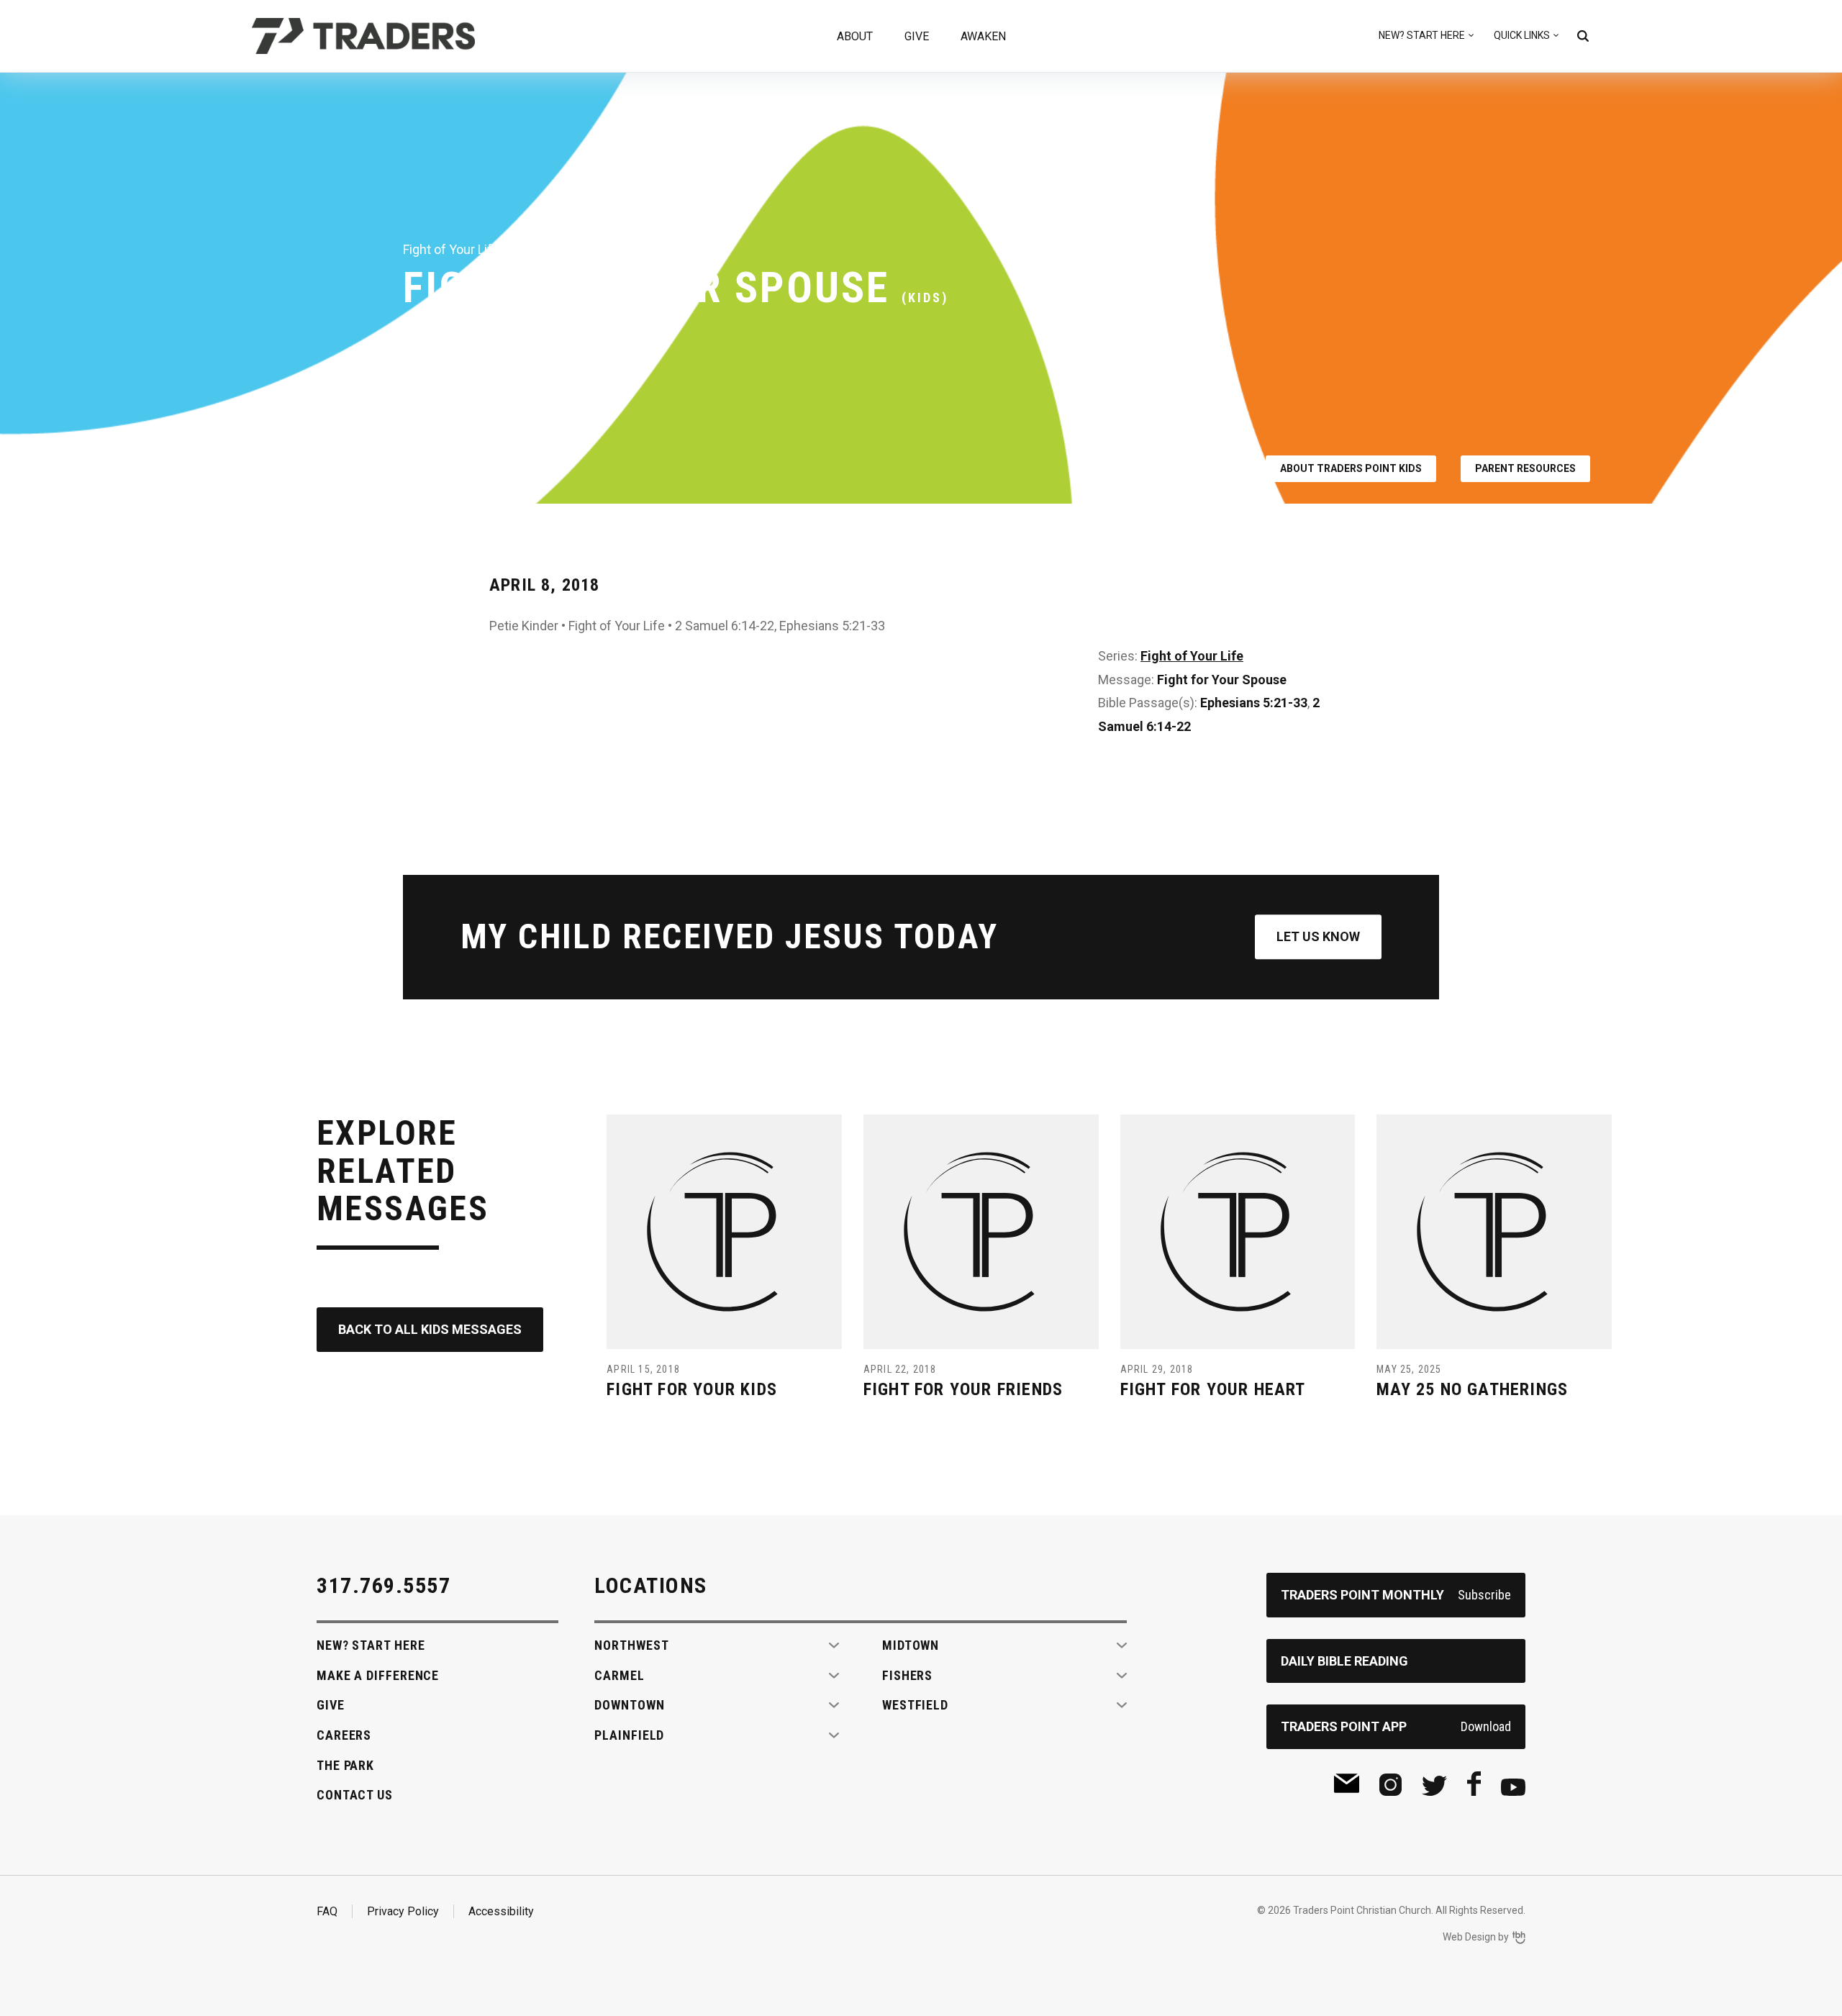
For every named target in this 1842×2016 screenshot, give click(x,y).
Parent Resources (1525, 468)
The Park (345, 1765)
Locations (651, 1585)
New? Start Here (1422, 35)
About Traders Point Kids (1351, 468)
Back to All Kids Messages (430, 1329)
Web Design (1469, 1937)
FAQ (327, 1911)
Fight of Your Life (1192, 656)
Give (917, 36)
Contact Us (355, 1795)
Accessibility (501, 1911)
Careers (344, 1735)
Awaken (983, 36)
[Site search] (1583, 36)
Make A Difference (378, 1675)
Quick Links (1522, 35)
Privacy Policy (403, 1911)
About (855, 36)
